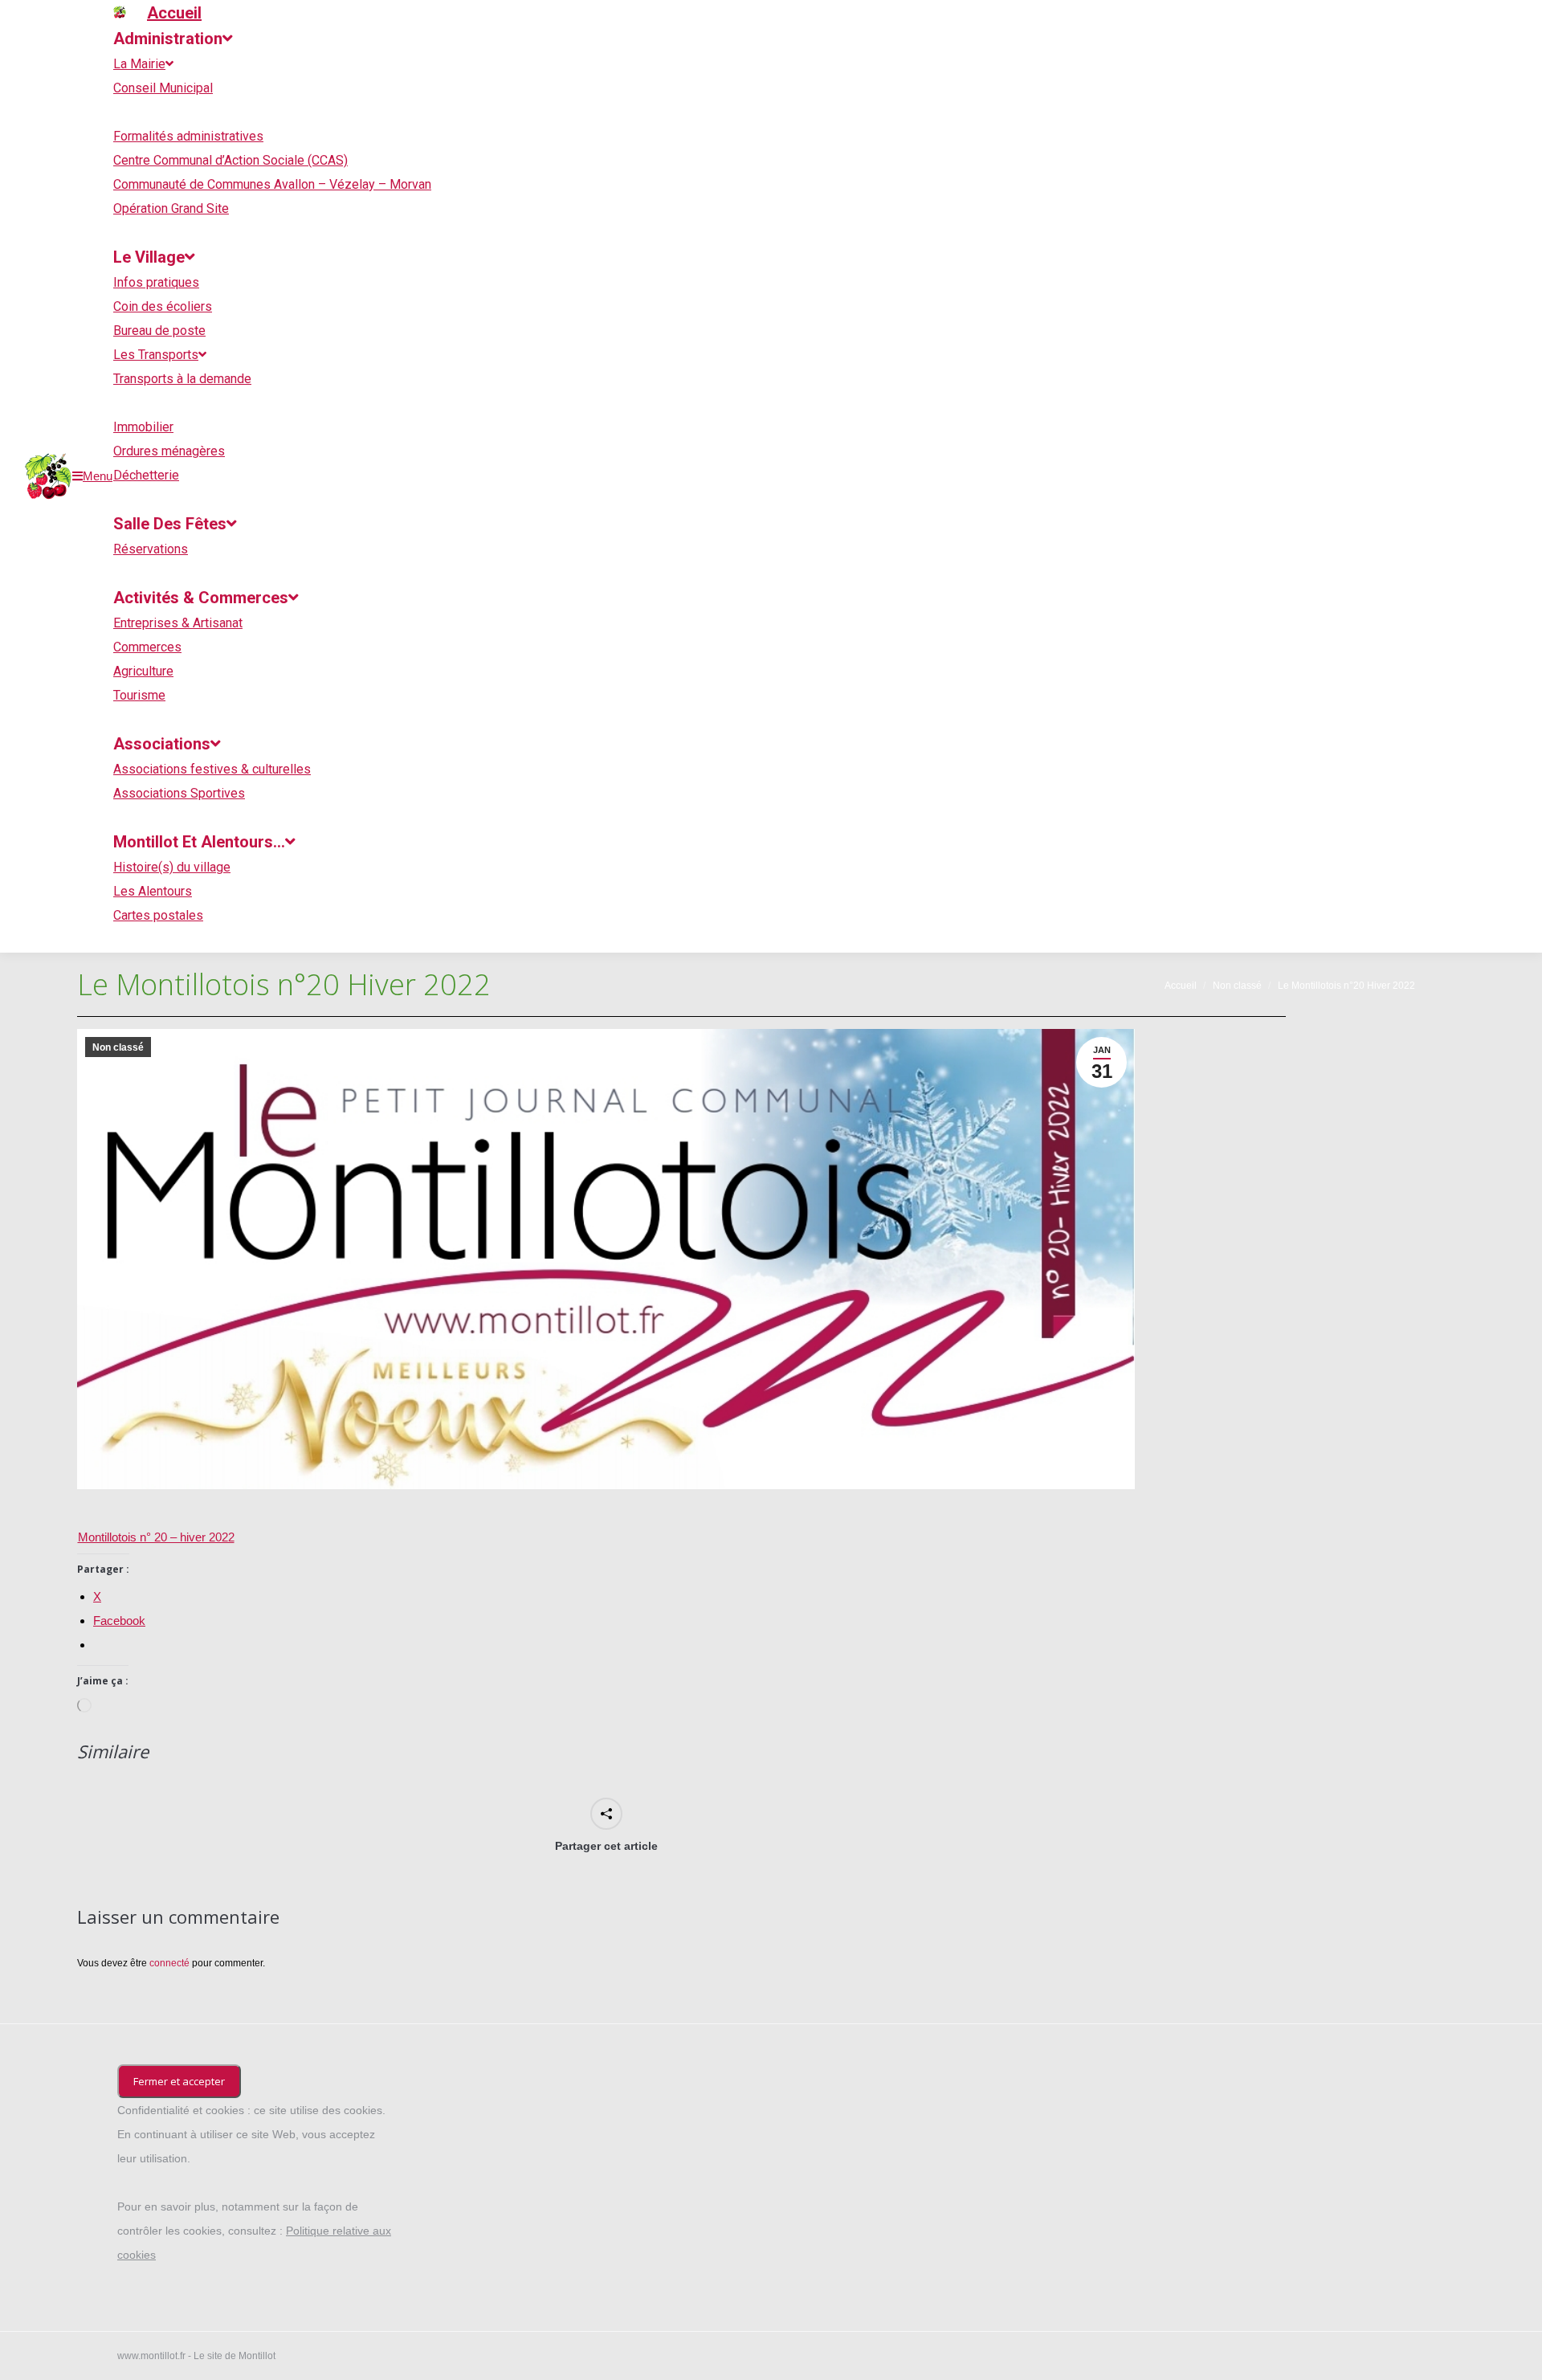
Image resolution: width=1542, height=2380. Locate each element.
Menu (98, 476)
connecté (169, 1963)
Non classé (118, 1047)
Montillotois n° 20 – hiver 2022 (156, 1537)
